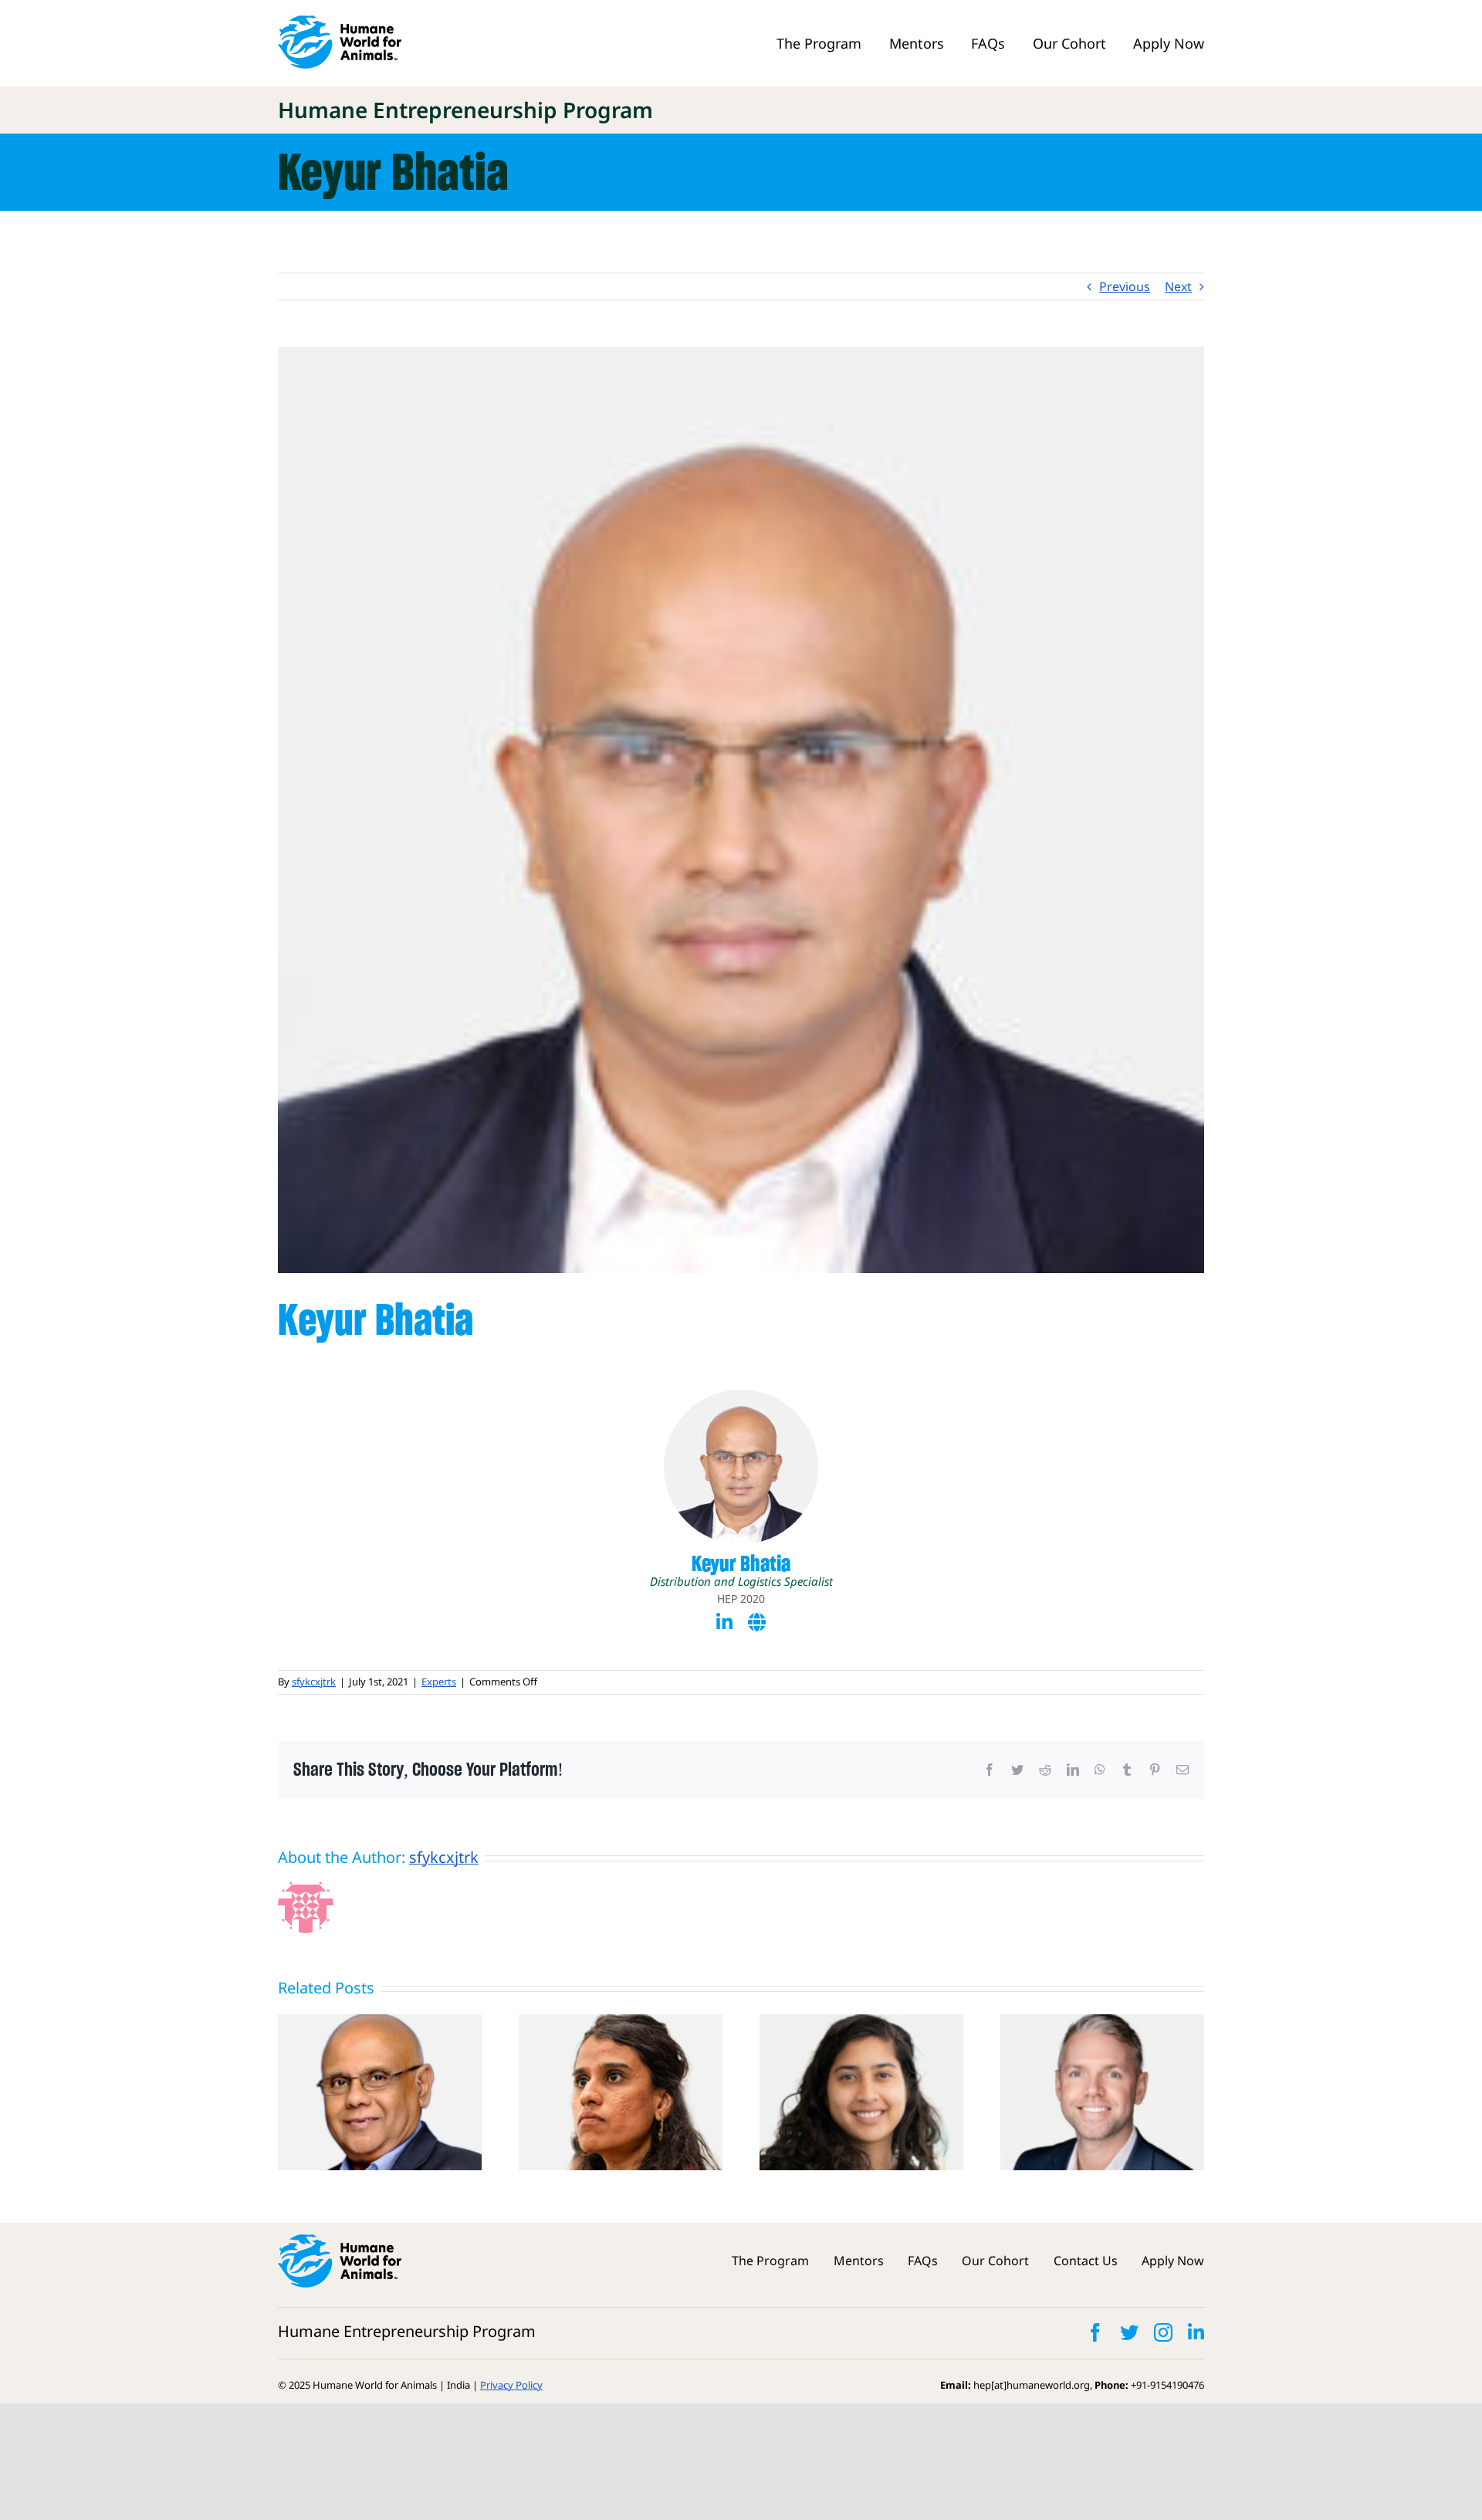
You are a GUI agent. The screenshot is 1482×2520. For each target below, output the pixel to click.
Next (1178, 286)
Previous (1125, 286)
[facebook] (1095, 2332)
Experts (439, 1682)
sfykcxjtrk (314, 1682)
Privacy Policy (511, 2385)
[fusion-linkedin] (724, 1622)
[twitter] (1129, 2332)
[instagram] (1163, 2332)
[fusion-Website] (757, 1622)
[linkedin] (1196, 2332)
